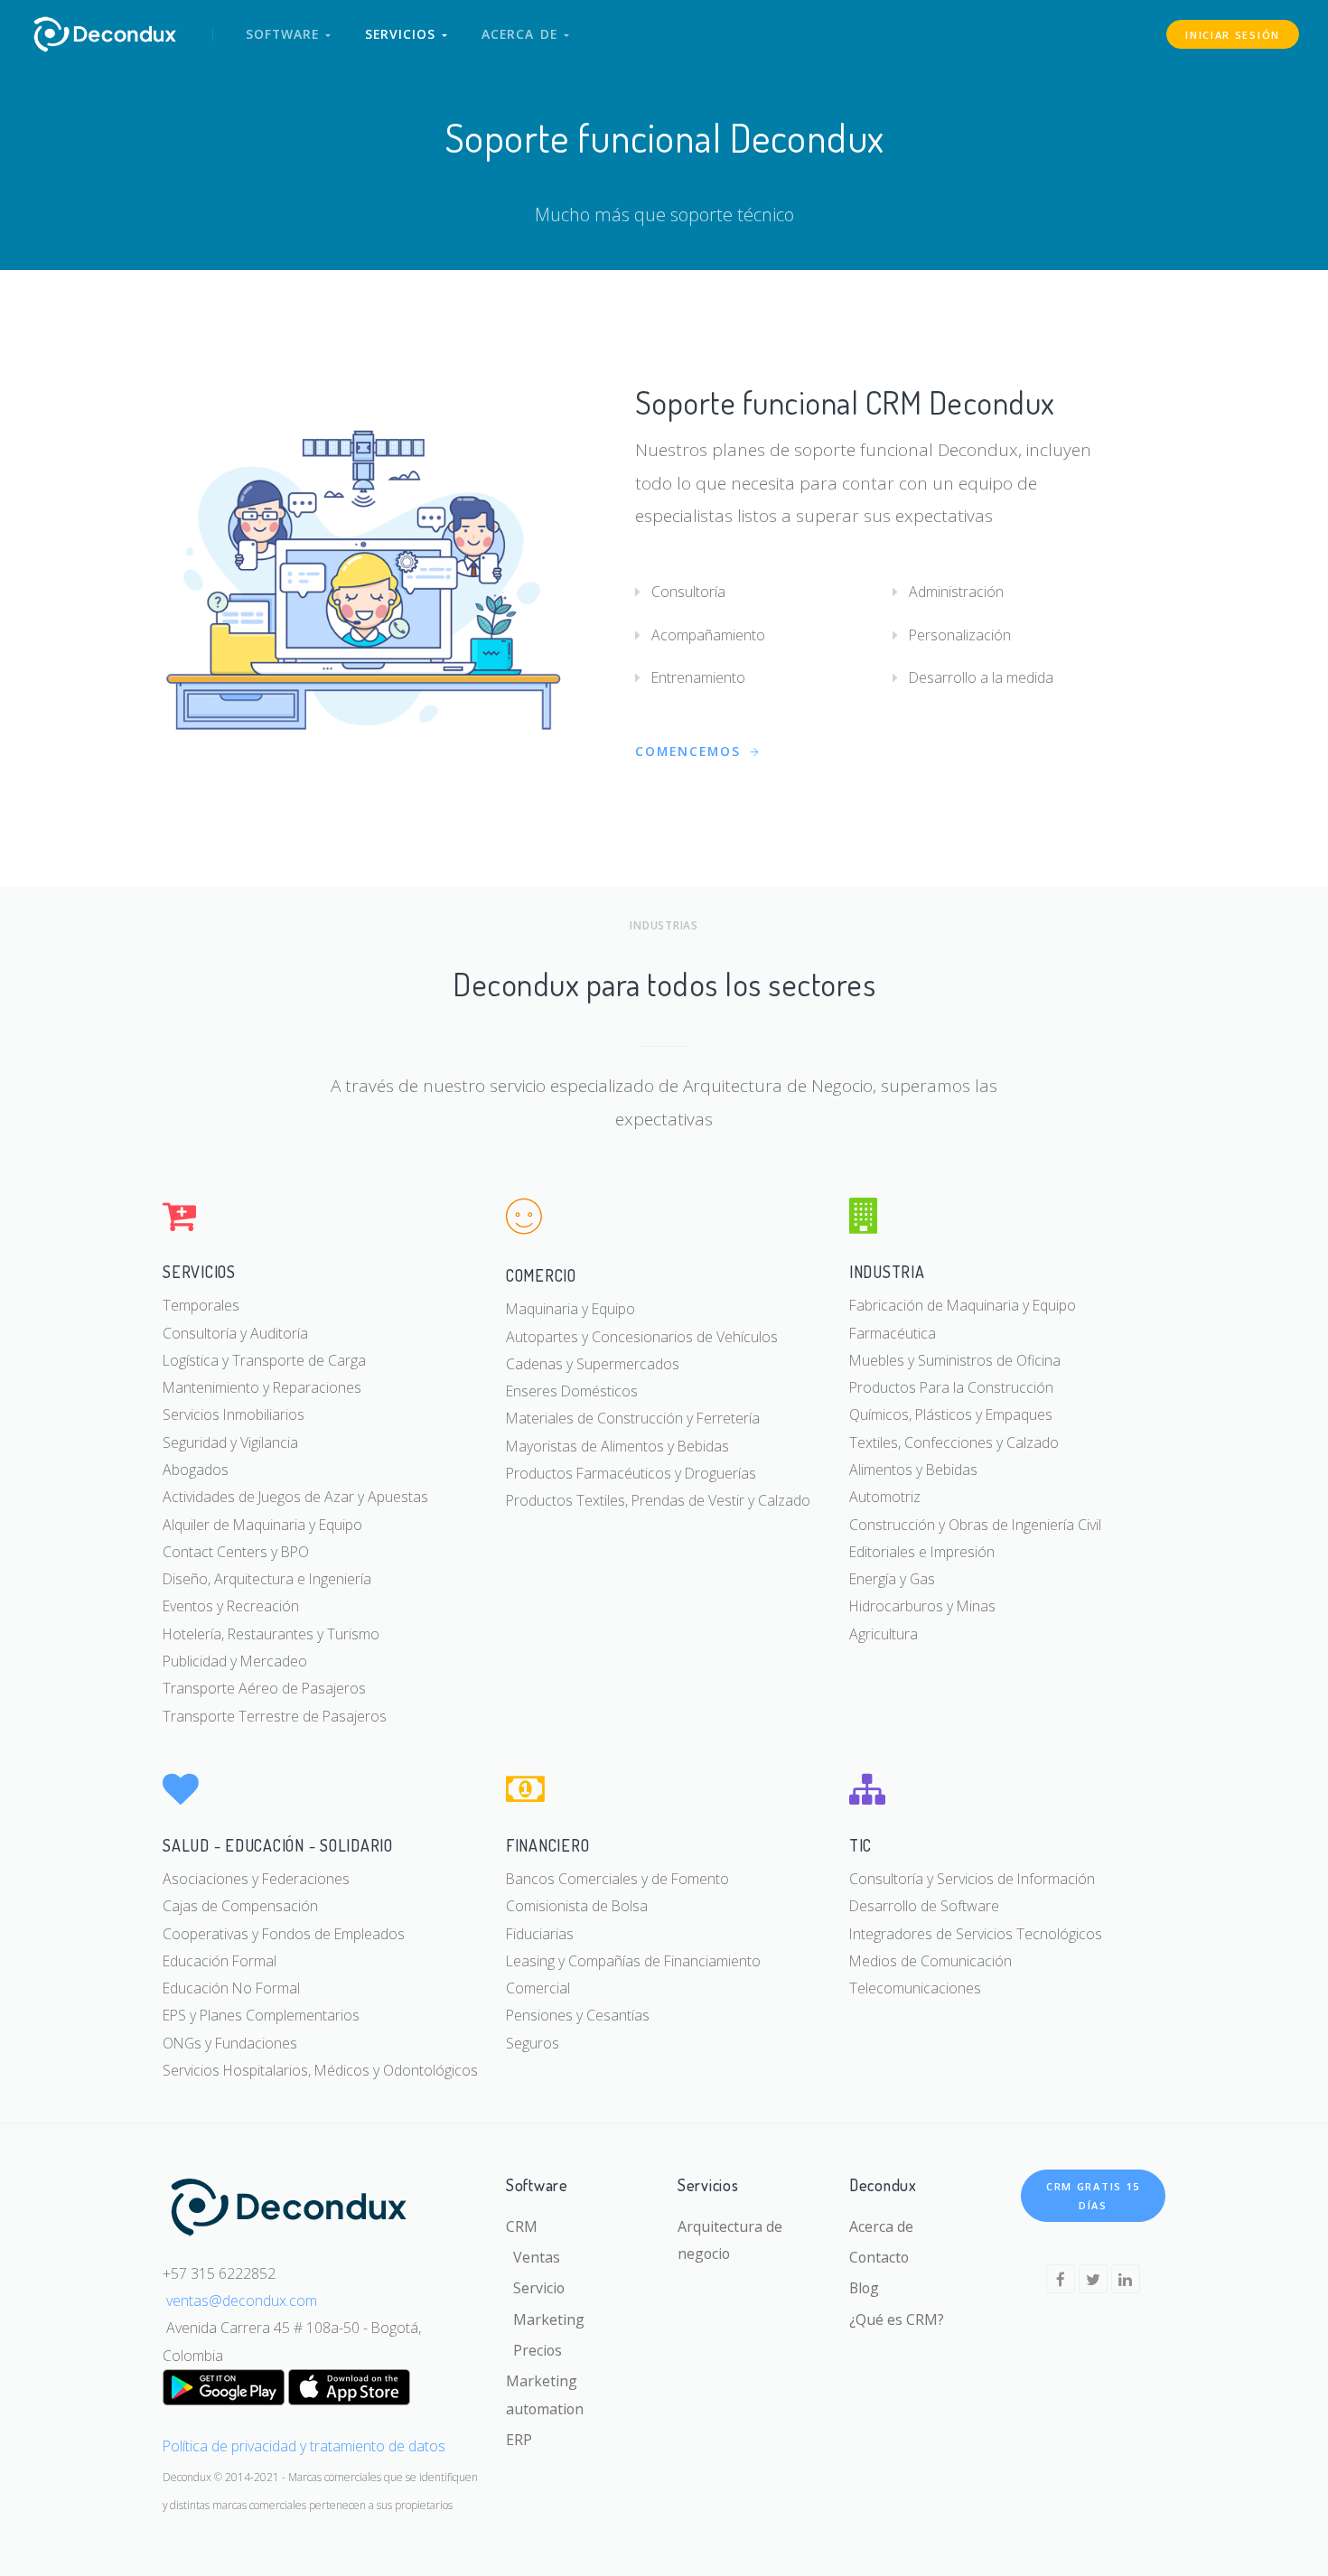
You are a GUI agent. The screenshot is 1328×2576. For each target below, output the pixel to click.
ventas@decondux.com (242, 2301)
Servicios (403, 34)
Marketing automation (545, 2394)
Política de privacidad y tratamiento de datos (304, 2446)
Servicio (535, 2288)
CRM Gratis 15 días (1093, 2196)
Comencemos (691, 751)
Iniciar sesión (1233, 35)
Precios (534, 2350)
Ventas (533, 2257)
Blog (864, 2288)
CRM (522, 2226)
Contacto (879, 2257)
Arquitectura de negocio (730, 2240)
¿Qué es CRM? (897, 2319)
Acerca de (523, 34)
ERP (519, 2440)
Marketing (545, 2319)
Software (285, 34)
